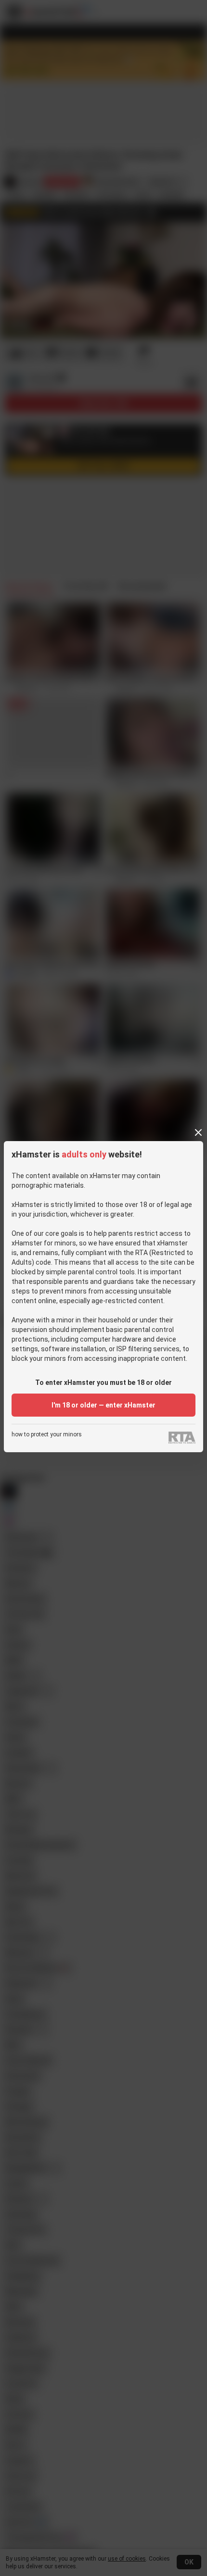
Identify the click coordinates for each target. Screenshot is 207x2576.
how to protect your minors (47, 1435)
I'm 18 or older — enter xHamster (103, 1405)
